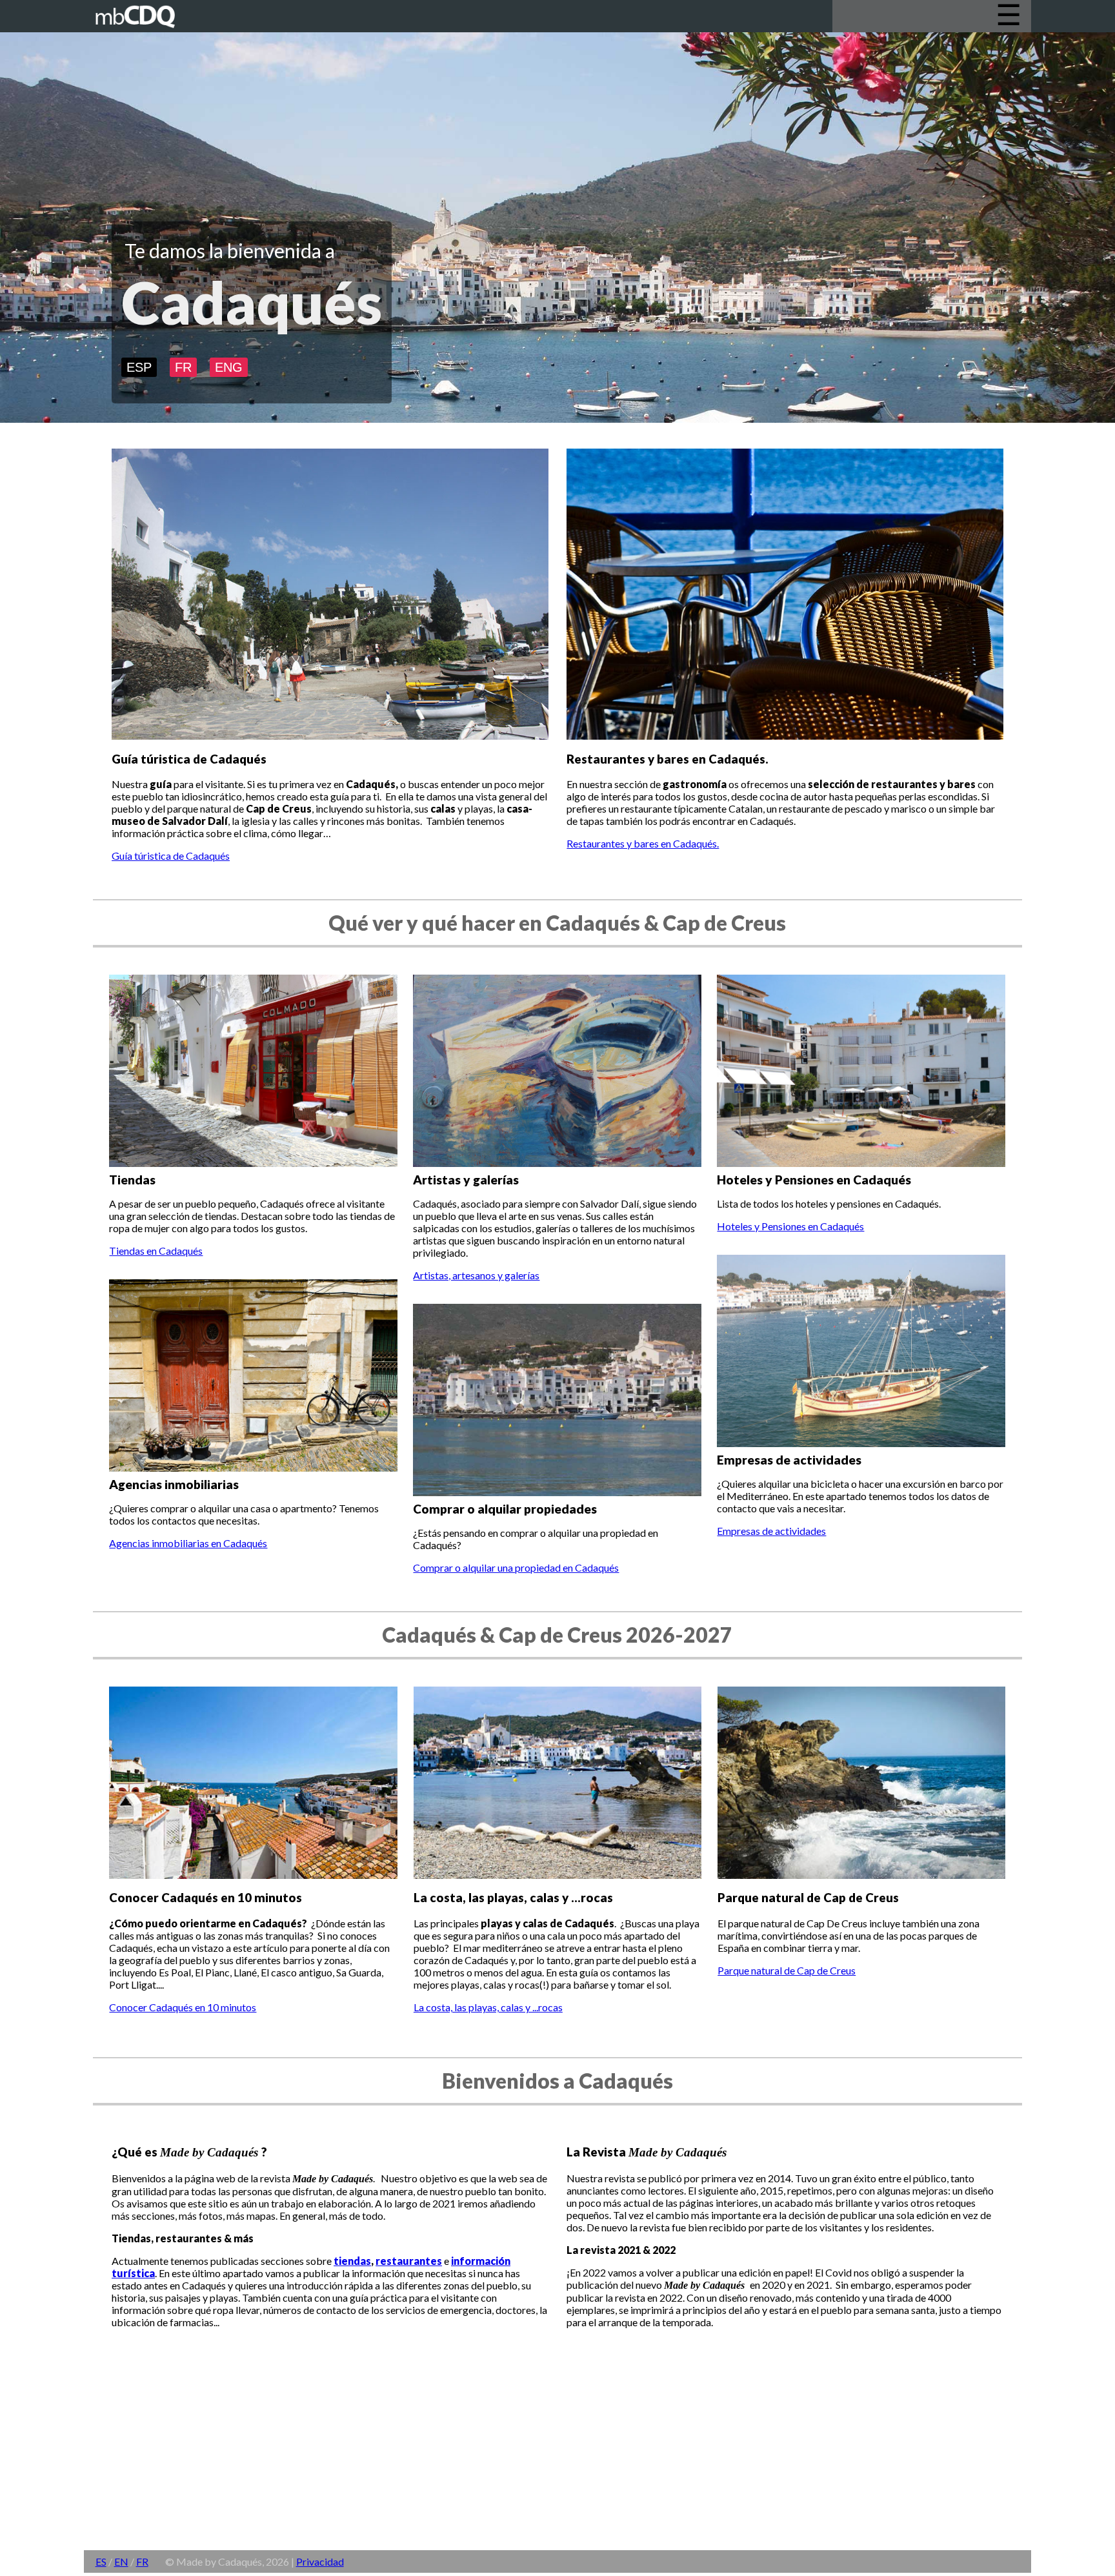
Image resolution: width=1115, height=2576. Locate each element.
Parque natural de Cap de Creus (787, 1970)
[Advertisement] (471, 2457)
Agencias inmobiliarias (174, 1484)
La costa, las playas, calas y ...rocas (488, 2007)
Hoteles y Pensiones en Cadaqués (814, 1180)
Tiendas (132, 1180)
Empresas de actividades (789, 1460)
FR (183, 367)
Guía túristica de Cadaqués (171, 856)
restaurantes (409, 2261)
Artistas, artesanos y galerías (476, 1275)
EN (121, 2561)
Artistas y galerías (466, 1180)
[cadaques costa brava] (146, 32)
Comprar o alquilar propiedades (505, 1509)
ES (101, 2561)
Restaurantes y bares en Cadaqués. (643, 843)
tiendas (352, 2261)
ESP (139, 367)
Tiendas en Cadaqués (156, 1251)
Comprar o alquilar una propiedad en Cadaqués (516, 1567)
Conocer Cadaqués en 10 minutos (183, 2007)
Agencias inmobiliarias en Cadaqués (188, 1543)
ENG (229, 367)
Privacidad (320, 2561)
